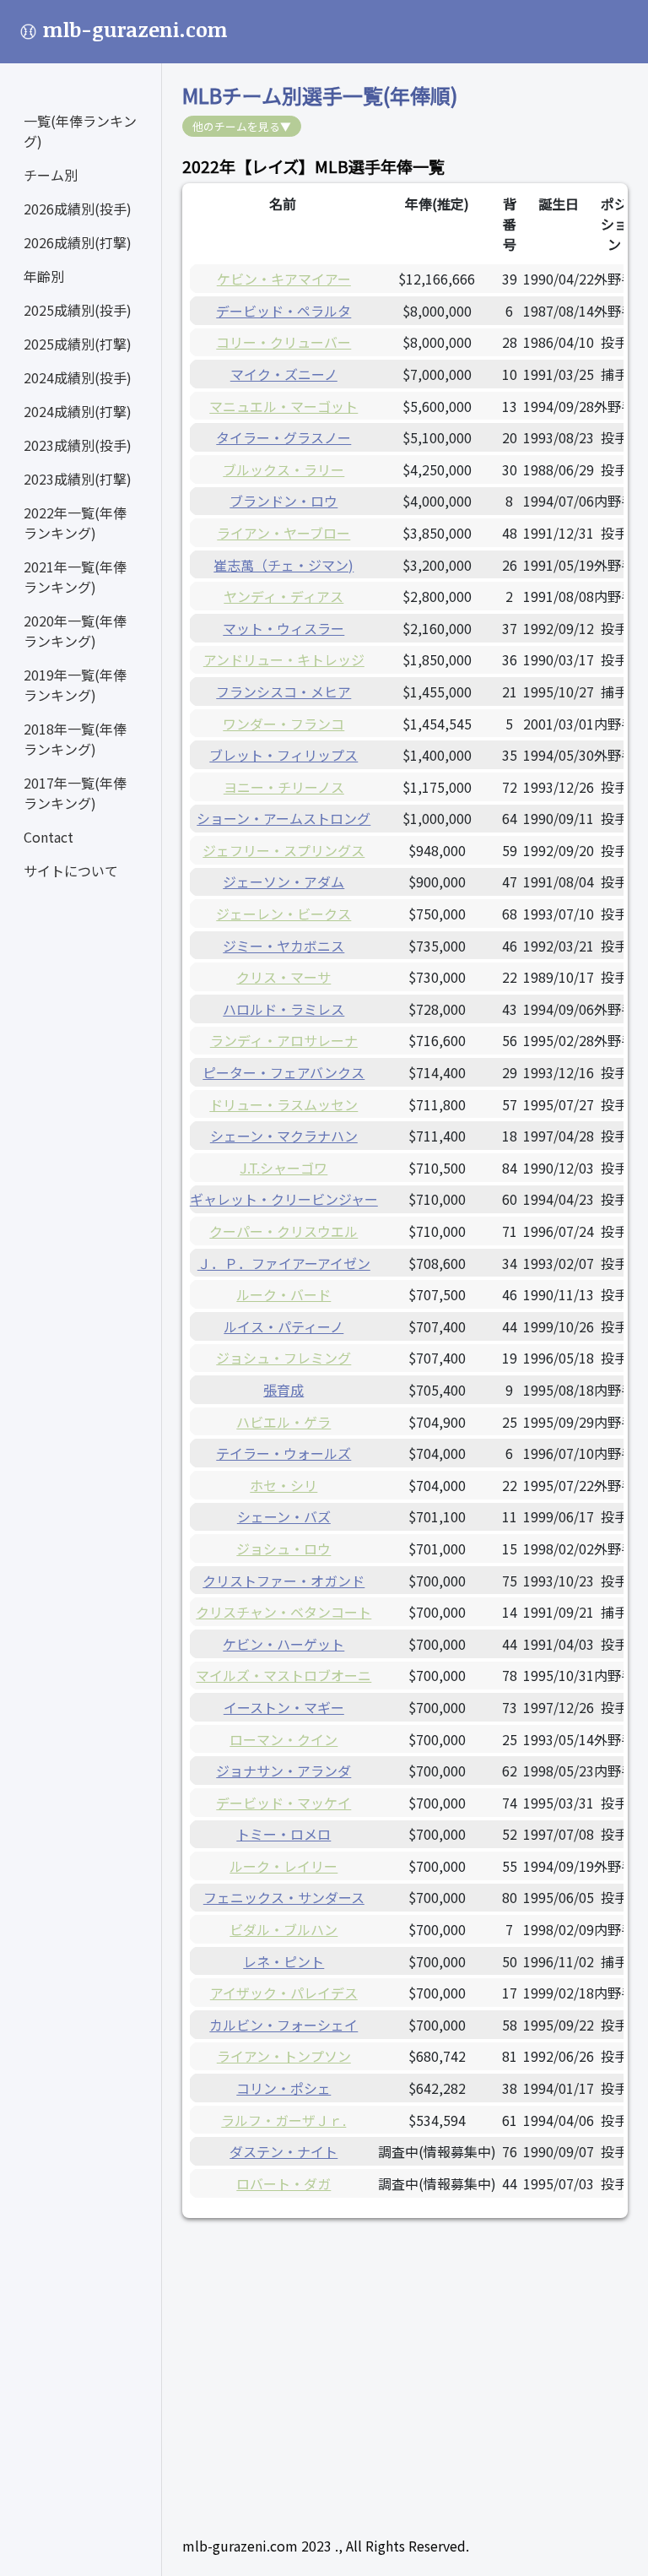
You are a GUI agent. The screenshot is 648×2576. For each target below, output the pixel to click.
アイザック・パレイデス (284, 1993)
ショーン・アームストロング (283, 818)
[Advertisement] (405, 2356)
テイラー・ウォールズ (283, 1453)
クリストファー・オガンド (283, 1581)
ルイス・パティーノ (283, 1326)
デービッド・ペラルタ (283, 311)
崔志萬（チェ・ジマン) (283, 565)
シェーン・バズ (284, 1516)
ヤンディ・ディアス (283, 596)
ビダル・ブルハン (283, 1929)
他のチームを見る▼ (242, 126)
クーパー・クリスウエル (283, 1231)
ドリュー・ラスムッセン (283, 1104)
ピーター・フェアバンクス (283, 1072)
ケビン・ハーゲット (283, 1644)
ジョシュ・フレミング (283, 1358)
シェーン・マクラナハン (284, 1136)
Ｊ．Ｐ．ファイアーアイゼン (284, 1263)
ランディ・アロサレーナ (284, 1040)
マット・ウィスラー (283, 628)
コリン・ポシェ (283, 2088)
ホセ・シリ (283, 1485)
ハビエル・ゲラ (283, 1422)
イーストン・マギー (284, 1707)
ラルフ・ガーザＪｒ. (283, 2120)
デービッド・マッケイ (283, 1803)
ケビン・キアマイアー (284, 279)
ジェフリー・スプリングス (283, 850)
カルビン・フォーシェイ (283, 2025)
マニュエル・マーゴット (283, 406)
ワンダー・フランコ (283, 724)
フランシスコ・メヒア (283, 691)
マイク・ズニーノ (284, 374)
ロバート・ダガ (283, 2183)
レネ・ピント (283, 1961)
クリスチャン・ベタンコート (283, 1612)
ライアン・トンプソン (284, 2056)
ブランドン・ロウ (283, 501)
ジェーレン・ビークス (283, 914)
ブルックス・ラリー (283, 469)
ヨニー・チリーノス (284, 787)
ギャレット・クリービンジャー (284, 1199)
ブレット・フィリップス (283, 755)
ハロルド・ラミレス (283, 1009)
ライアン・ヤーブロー (283, 533)
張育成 (283, 1390)
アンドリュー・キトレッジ (284, 659)
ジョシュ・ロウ (283, 1548)
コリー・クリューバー (283, 342)
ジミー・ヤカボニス (283, 946)
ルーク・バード (283, 1294)
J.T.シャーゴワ (283, 1168)
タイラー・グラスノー (283, 437)
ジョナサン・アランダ (283, 1771)
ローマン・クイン (283, 1739)
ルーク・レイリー (283, 1866)
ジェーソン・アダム (283, 881)
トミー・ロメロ (283, 1834)
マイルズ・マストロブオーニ (283, 1675)
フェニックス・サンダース (284, 1897)
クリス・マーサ (283, 977)
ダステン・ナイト (283, 2151)
